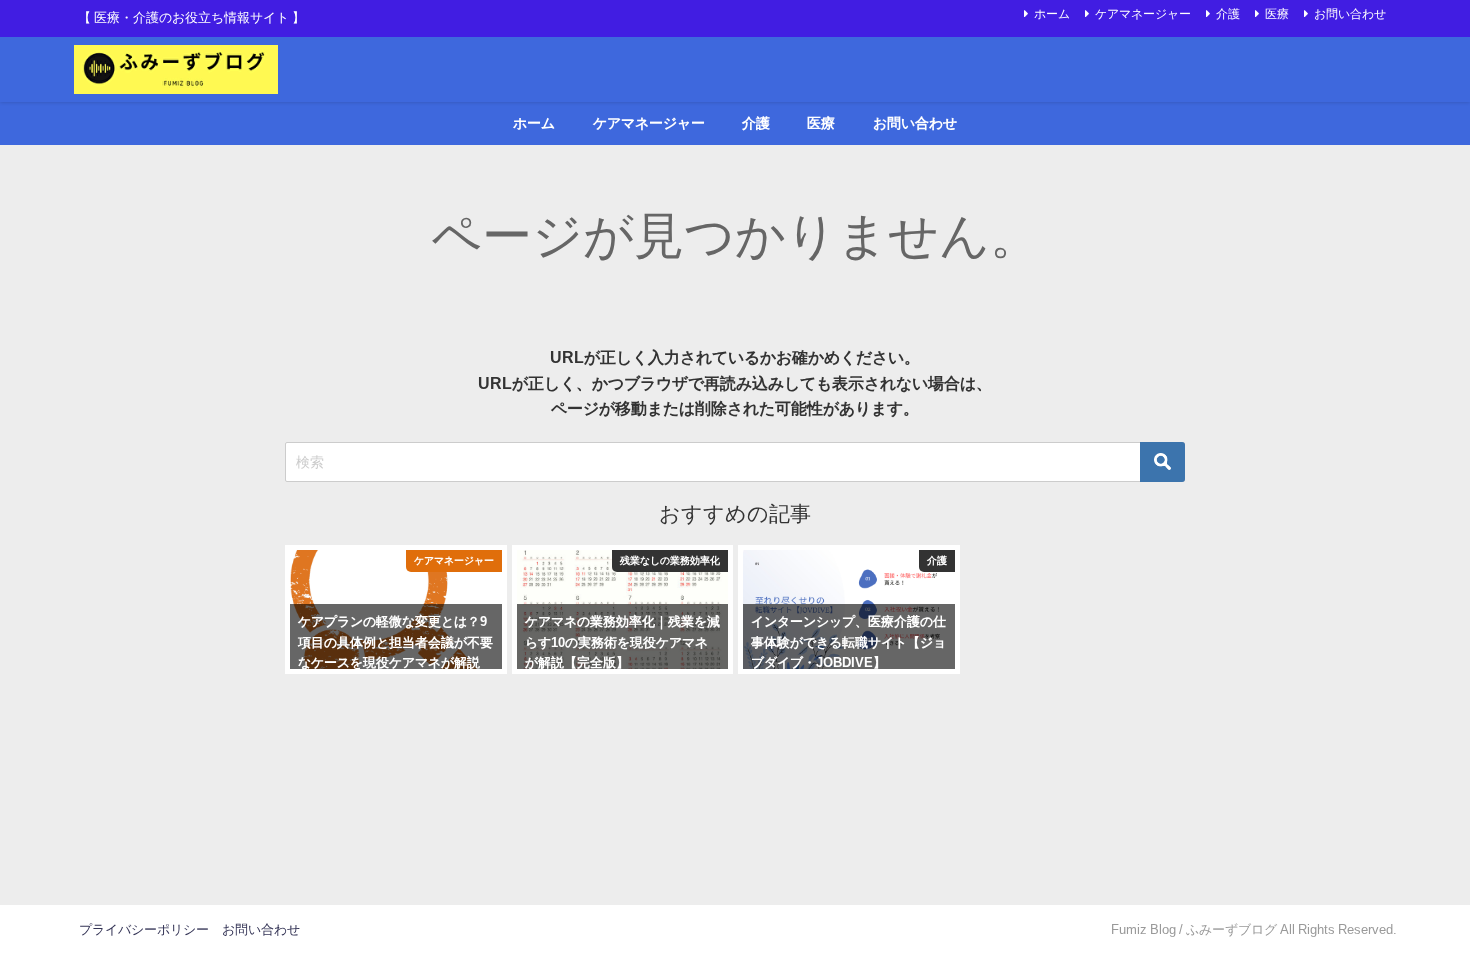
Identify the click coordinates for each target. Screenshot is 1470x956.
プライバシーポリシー (144, 929)
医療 (1277, 14)
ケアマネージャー (1143, 14)
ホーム (1052, 14)
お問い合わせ (1350, 14)
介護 (1228, 14)
